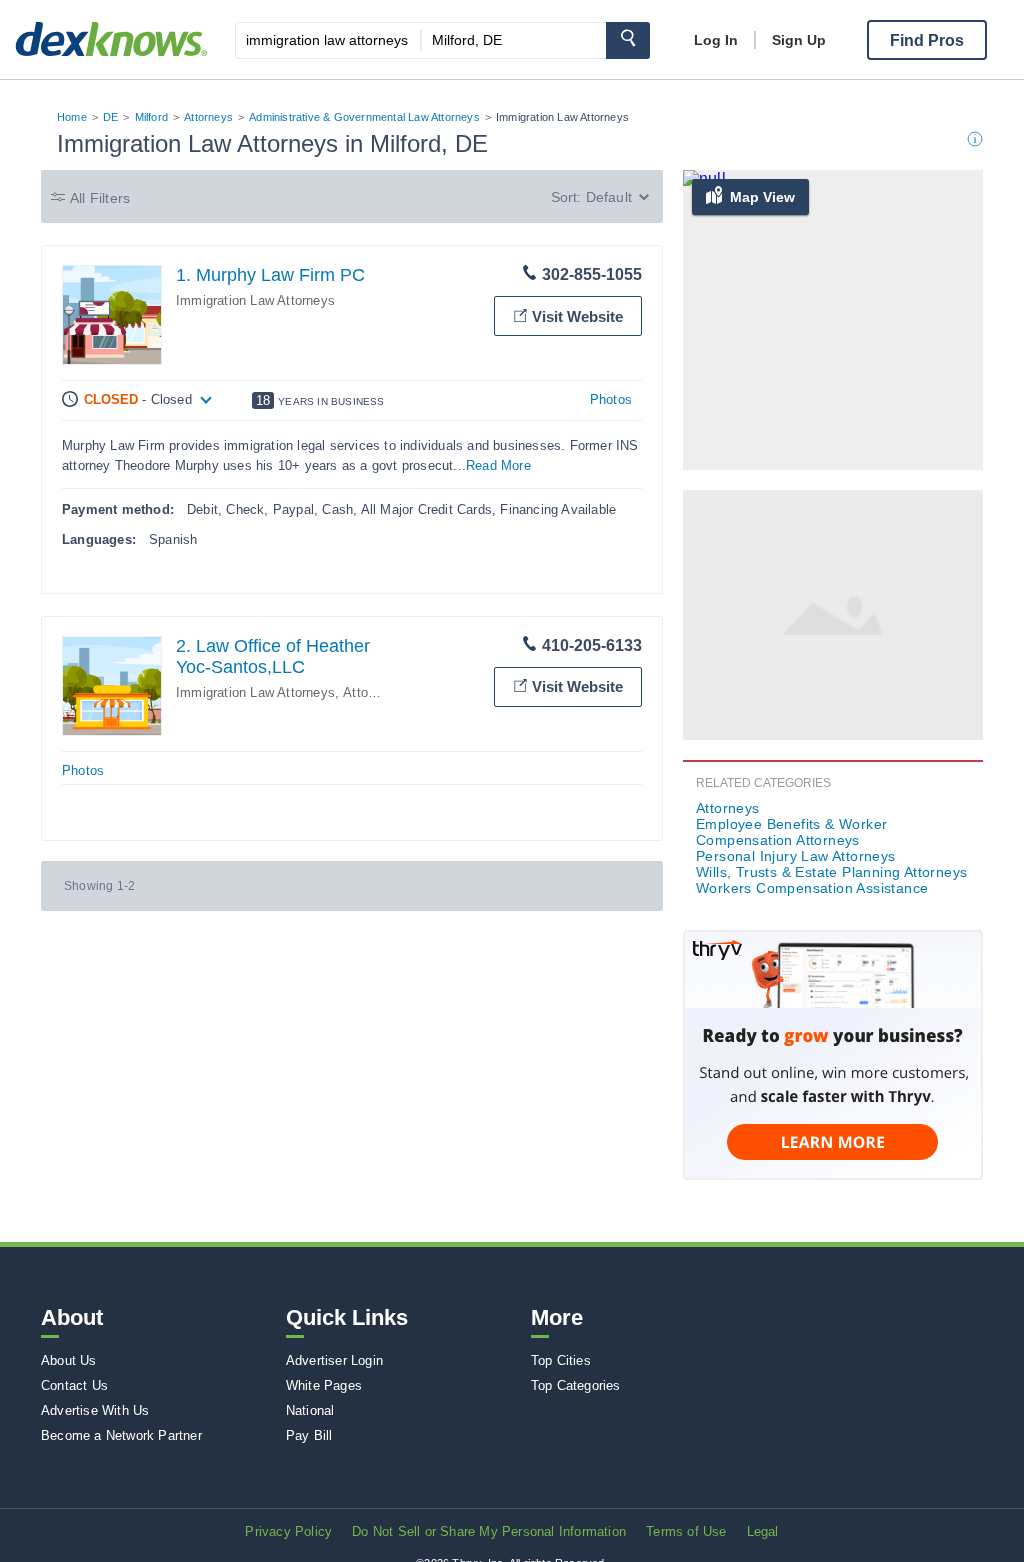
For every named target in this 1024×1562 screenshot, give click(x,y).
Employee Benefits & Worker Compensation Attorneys (791, 832)
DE (110, 117)
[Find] (628, 40)
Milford (151, 117)
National (310, 1410)
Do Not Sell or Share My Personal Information (489, 1531)
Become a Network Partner (121, 1435)
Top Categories (576, 1385)
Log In (716, 40)
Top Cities (561, 1360)
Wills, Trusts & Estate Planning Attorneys (831, 872)
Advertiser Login (334, 1360)
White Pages (324, 1385)
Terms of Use (686, 1531)
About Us (69, 1360)
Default (609, 197)
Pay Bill (309, 1435)
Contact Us (74, 1385)
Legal (763, 1531)
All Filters (100, 198)
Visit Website (577, 316)
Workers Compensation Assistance (812, 888)
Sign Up (799, 40)
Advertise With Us (95, 1410)
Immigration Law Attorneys (255, 300)
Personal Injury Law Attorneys (796, 856)
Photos (611, 399)
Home (72, 117)
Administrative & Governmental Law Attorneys (364, 117)
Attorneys (208, 117)
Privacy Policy (288, 1531)
